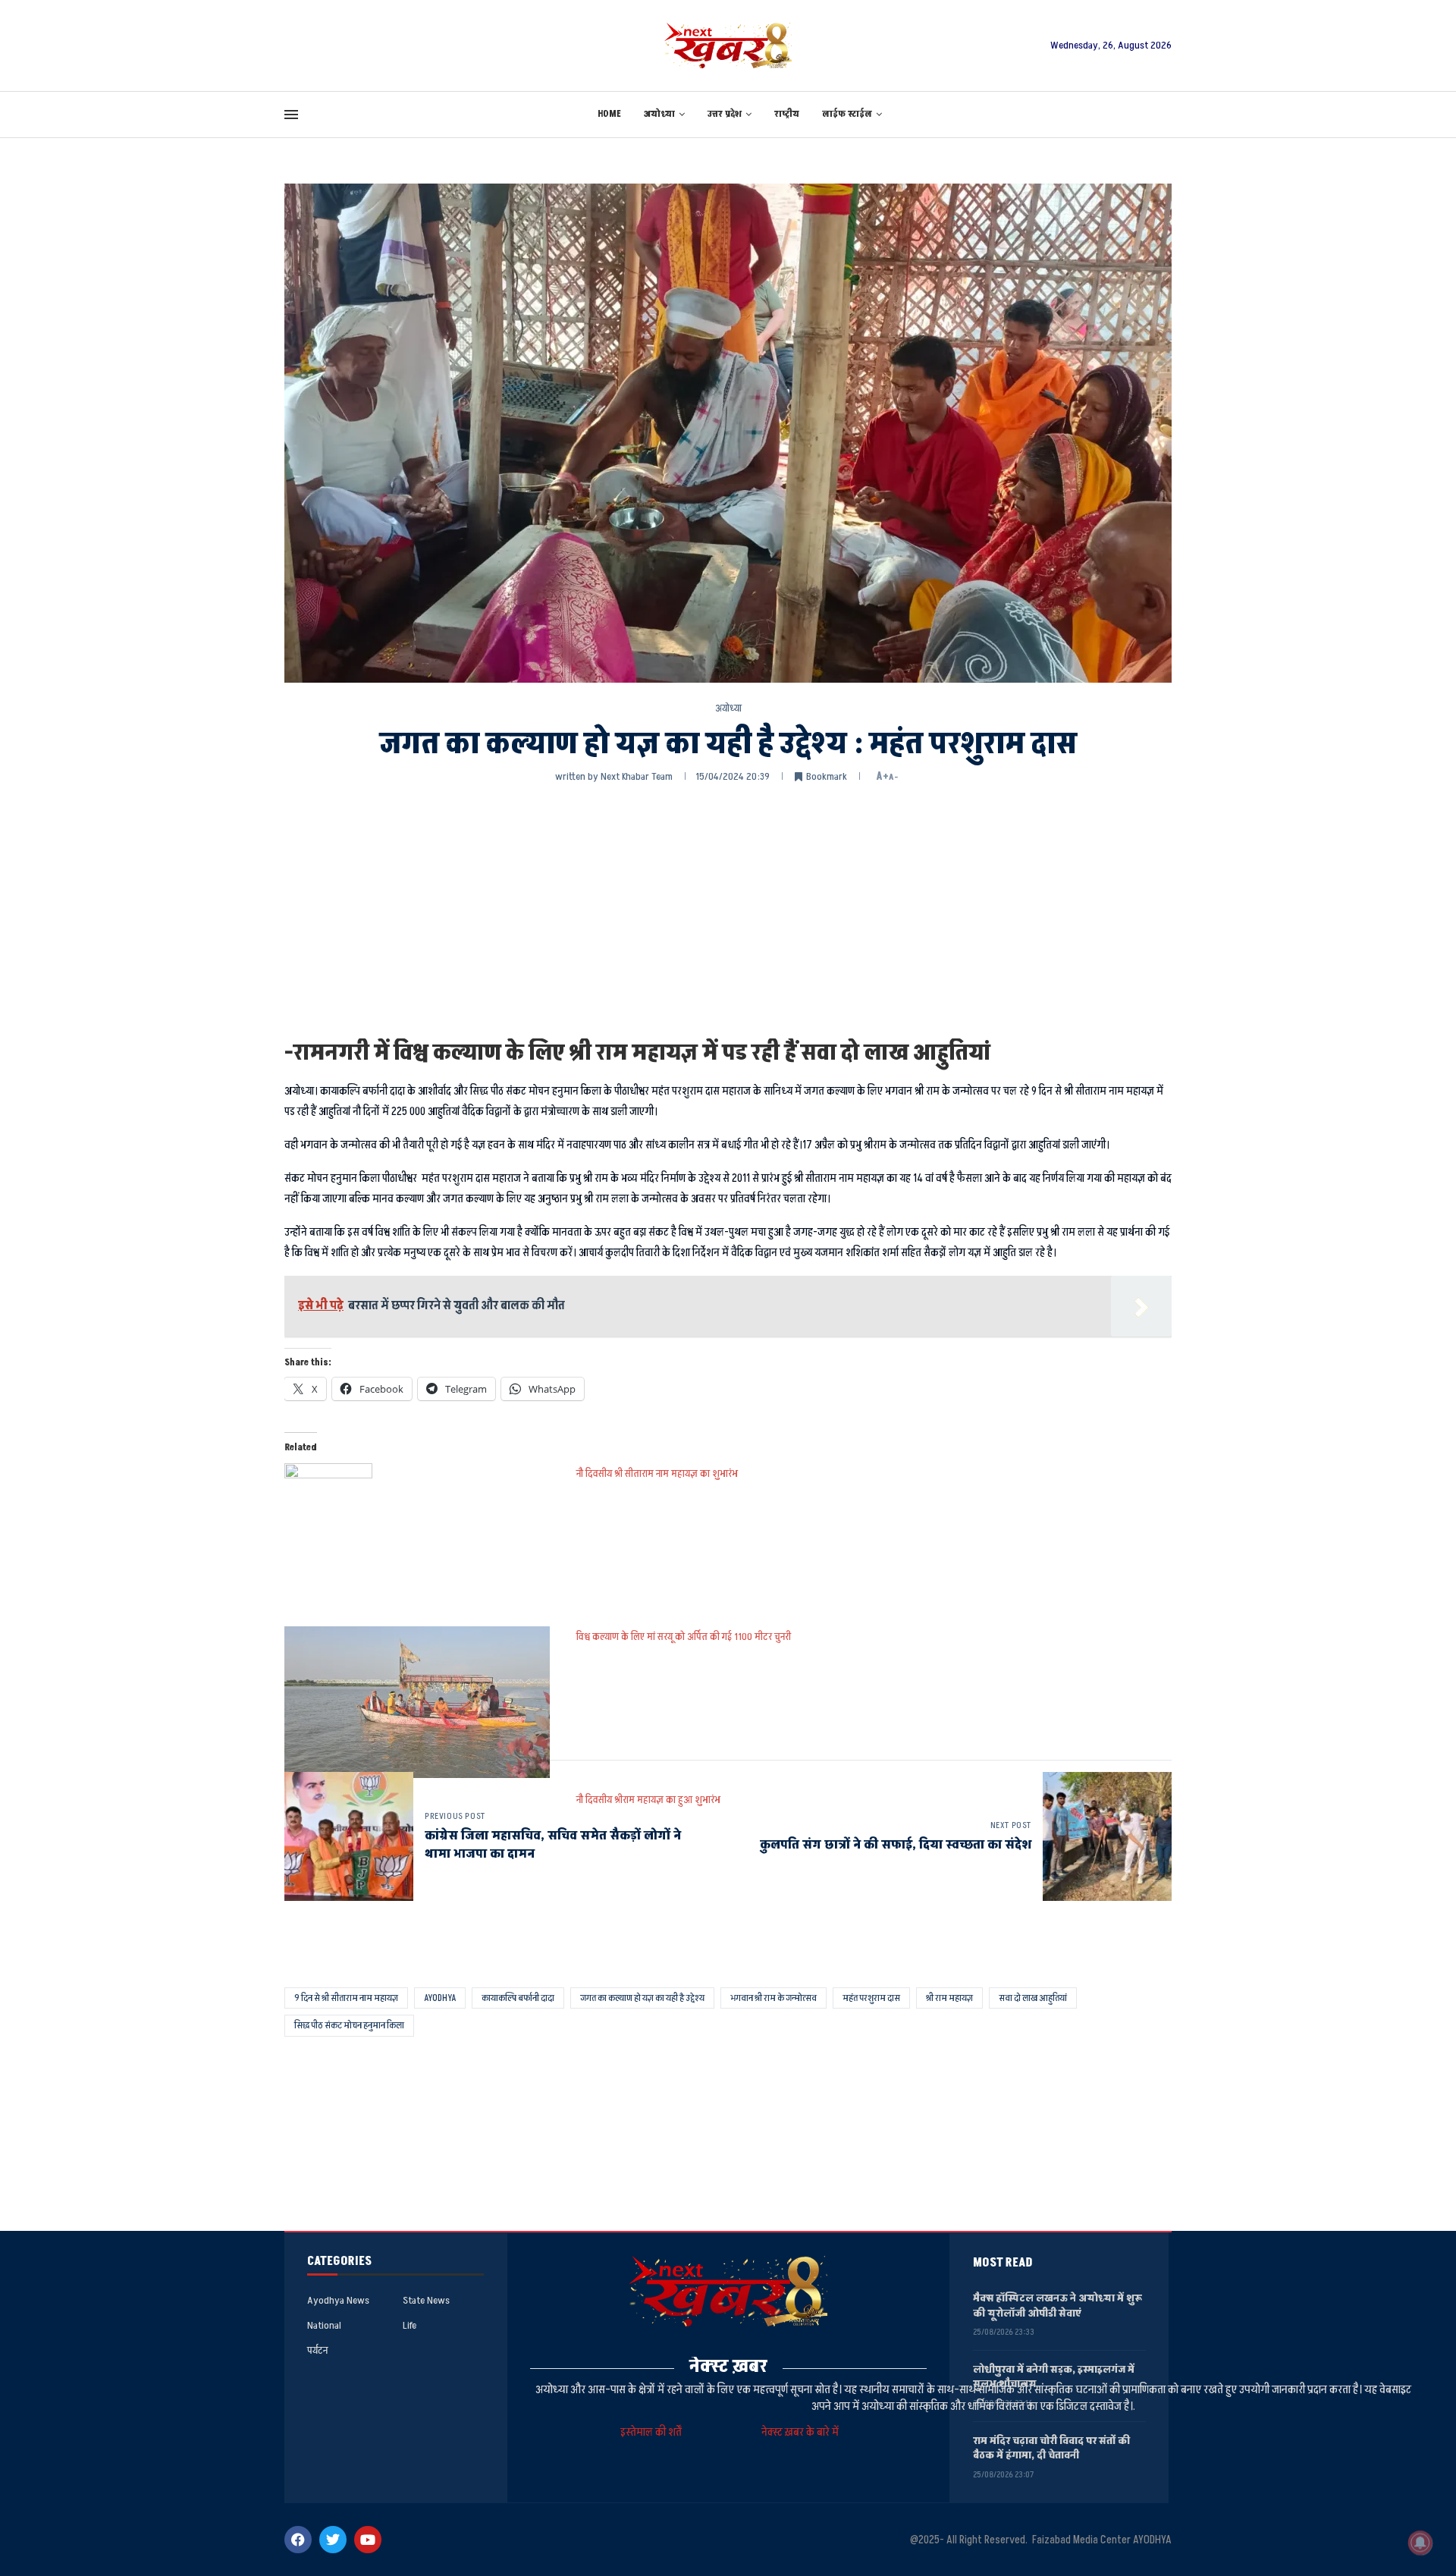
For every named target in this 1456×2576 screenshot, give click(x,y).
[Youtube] (368, 2540)
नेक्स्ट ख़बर (728, 2366)
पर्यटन (317, 2351)
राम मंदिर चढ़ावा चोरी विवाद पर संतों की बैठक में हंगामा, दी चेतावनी (1051, 2448)
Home (609, 114)
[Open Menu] (291, 115)
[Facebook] (298, 2540)
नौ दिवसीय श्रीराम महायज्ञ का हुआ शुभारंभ (648, 1800)
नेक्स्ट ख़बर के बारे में (800, 2432)
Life (409, 2326)
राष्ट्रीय (787, 114)
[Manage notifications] (1420, 2543)
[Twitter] (333, 2540)
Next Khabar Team (637, 776)
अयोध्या (659, 114)
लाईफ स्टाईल (847, 114)
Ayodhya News (338, 2301)
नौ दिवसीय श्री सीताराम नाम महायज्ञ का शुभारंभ (657, 1473)
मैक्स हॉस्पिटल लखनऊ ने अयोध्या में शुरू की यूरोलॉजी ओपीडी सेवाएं (1057, 2306)
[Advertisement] (728, 909)
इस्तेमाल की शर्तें (653, 2432)
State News (426, 2301)
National (324, 2326)
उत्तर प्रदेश (725, 114)
